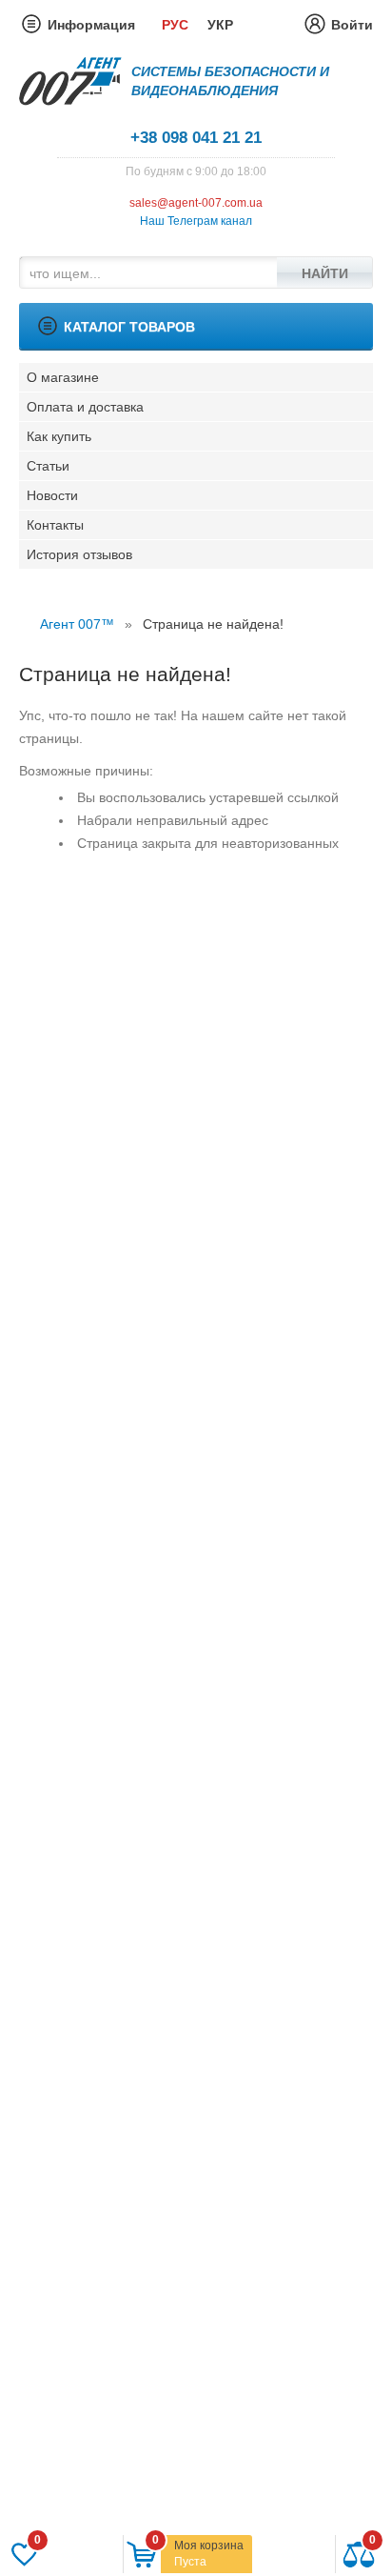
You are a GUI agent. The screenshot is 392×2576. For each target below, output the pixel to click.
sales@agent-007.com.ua (196, 203)
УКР (220, 25)
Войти (352, 25)
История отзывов (79, 554)
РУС (175, 25)
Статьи (48, 466)
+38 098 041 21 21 (196, 138)
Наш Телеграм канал (196, 221)
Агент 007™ (77, 624)
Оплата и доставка (85, 407)
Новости (52, 495)
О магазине (63, 377)
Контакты (55, 525)
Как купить (59, 436)
